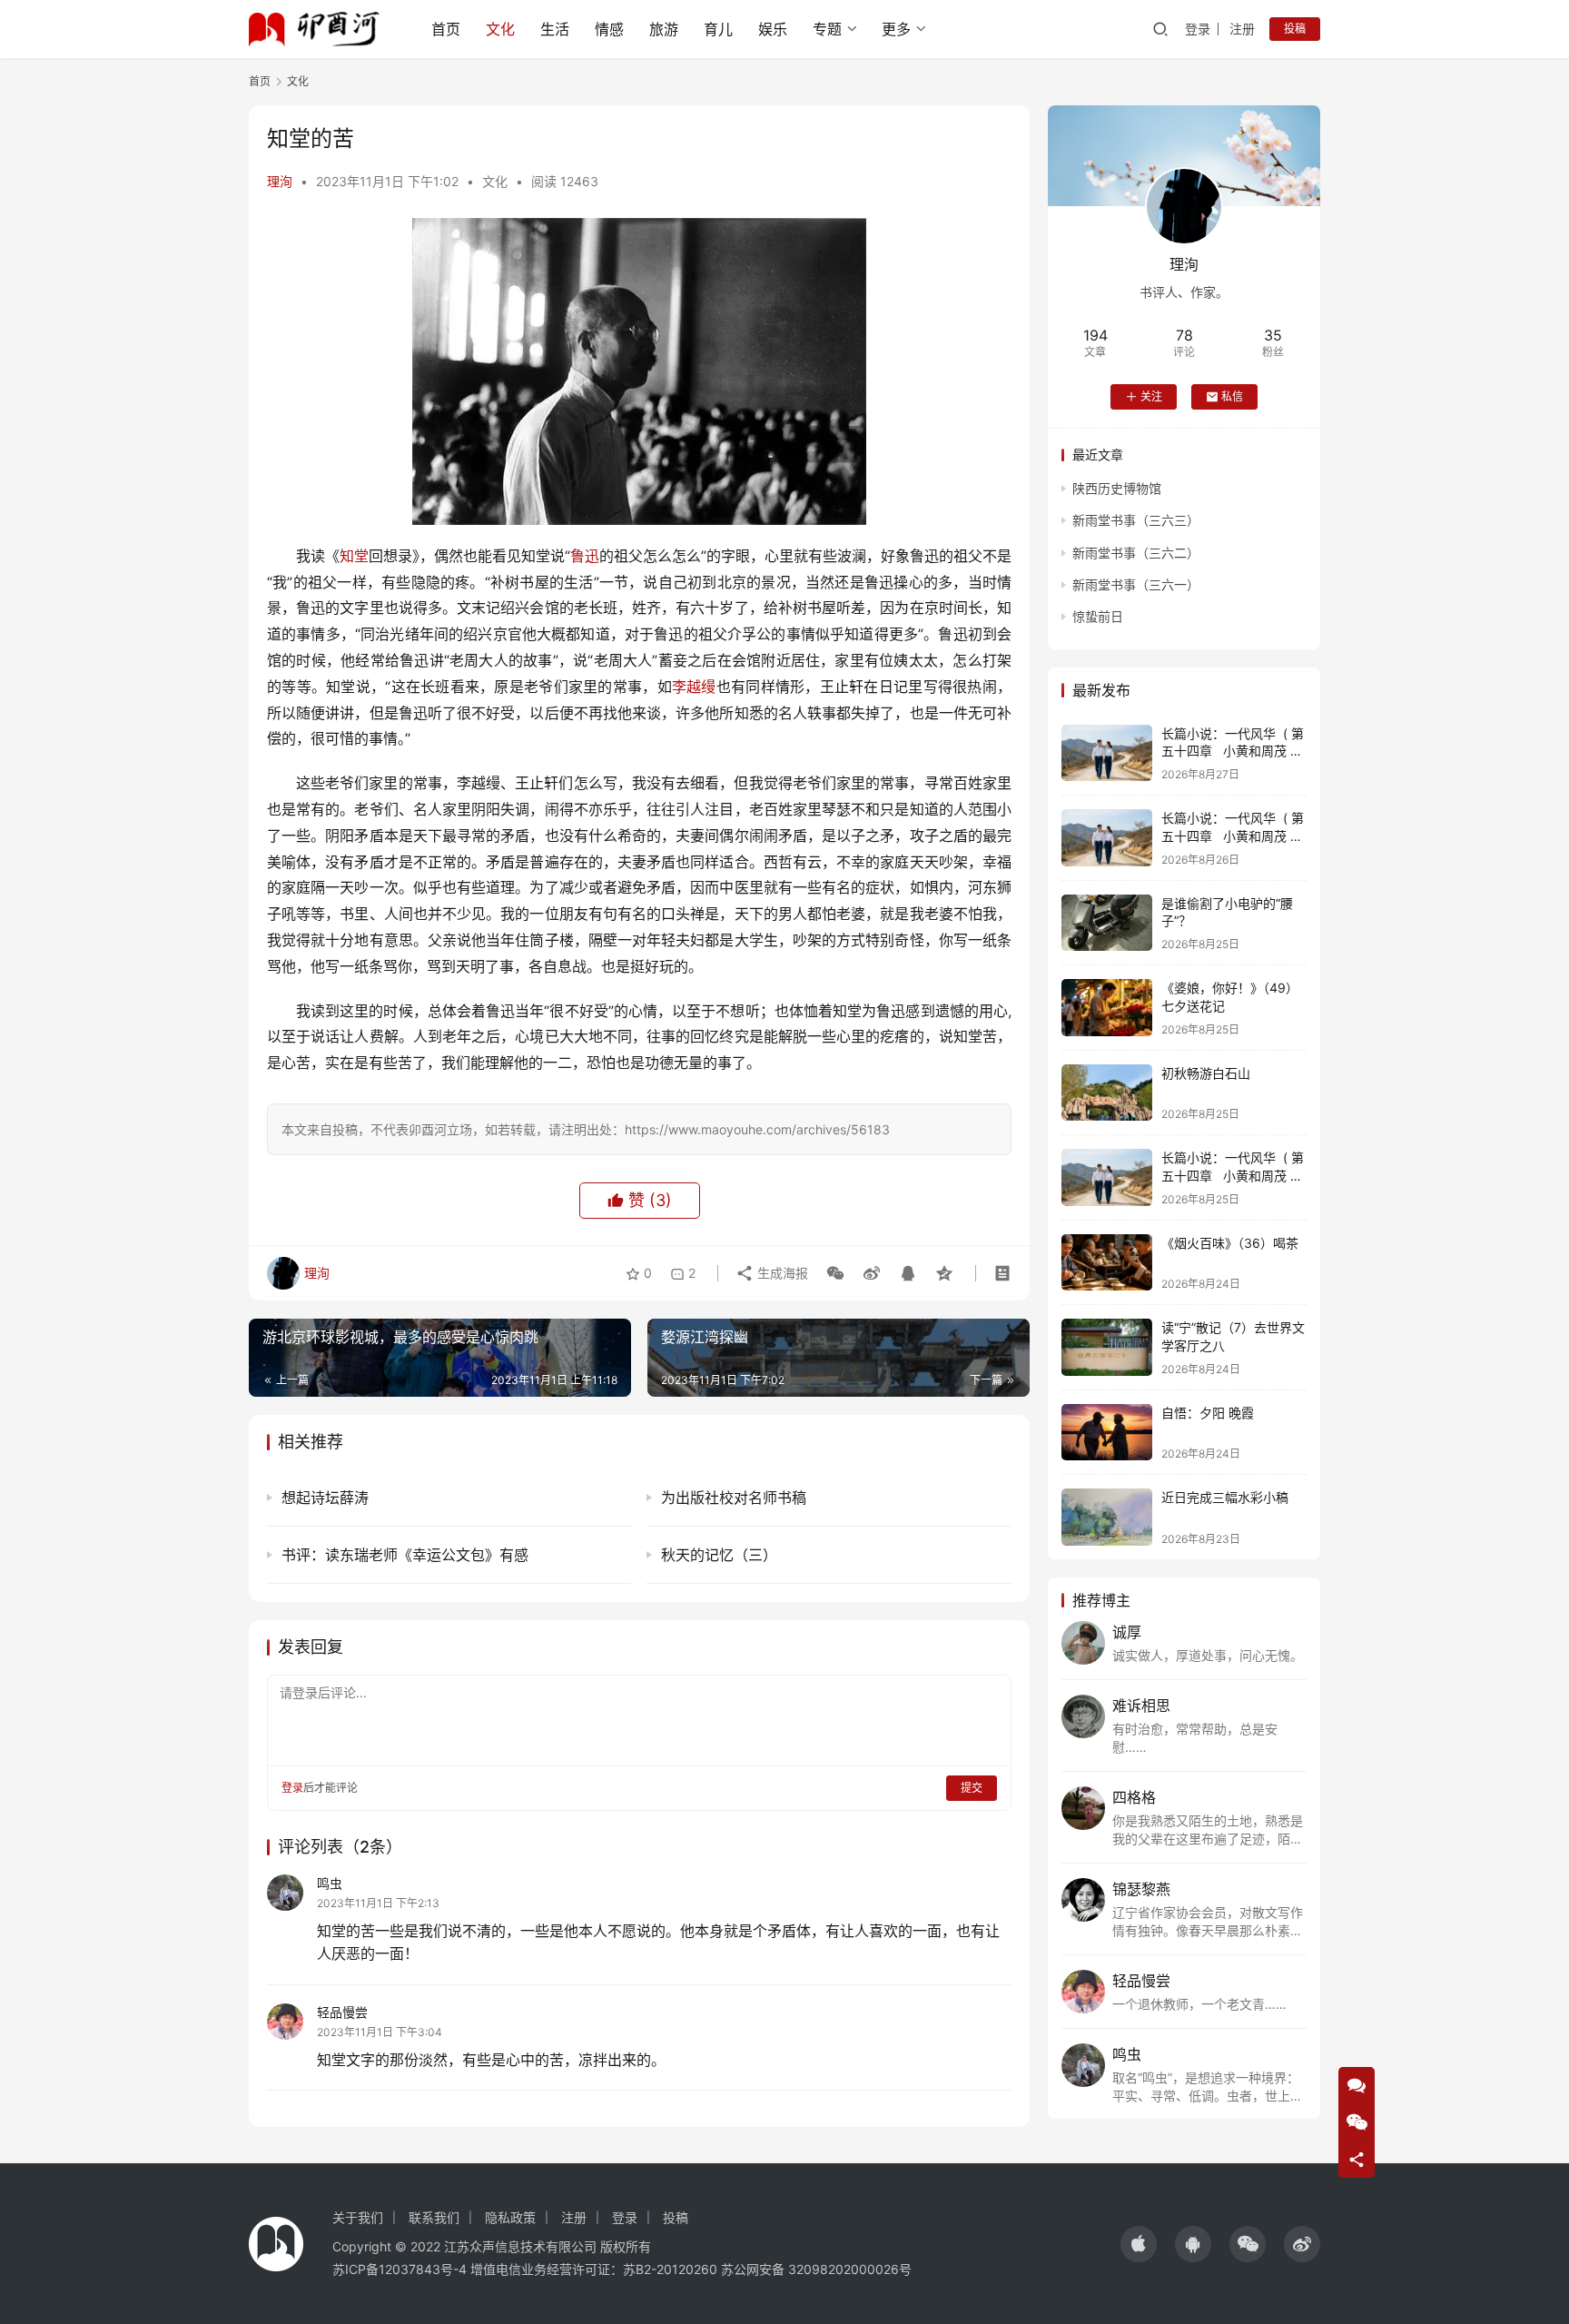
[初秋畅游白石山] (1107, 1093)
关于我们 (358, 2217)
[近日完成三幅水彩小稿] (1107, 1517)
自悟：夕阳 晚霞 (1208, 1413)
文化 (500, 29)
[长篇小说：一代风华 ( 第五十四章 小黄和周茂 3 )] (1107, 753)
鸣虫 (330, 1883)
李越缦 (694, 687)
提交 (972, 1788)
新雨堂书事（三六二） (1136, 553)
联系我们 (434, 2217)
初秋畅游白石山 (1206, 1073)
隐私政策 (510, 2217)
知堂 (354, 556)
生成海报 (781, 1273)
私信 (1232, 396)
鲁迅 (585, 556)
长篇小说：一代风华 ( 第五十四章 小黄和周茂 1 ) (1233, 1175)
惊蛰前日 (1098, 616)
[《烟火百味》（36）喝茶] (1107, 1263)
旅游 (664, 29)
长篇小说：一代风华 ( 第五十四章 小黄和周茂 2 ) (1233, 836)
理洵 (280, 181)
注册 (1242, 29)
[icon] (1139, 2244)
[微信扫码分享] (835, 1273)
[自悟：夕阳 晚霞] (1107, 1433)
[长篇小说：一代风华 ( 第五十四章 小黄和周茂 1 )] (1107, 1177)
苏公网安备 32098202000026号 (816, 2269)
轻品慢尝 (342, 2012)
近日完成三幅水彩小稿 (1225, 1497)
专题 (827, 29)
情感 (609, 29)
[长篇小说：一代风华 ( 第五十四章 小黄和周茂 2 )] (1107, 838)
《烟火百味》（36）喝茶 (1230, 1243)
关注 (1151, 396)
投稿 (1295, 29)
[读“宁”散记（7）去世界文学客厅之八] (1107, 1347)
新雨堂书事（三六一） (1136, 584)
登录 (1198, 29)
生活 (555, 29)
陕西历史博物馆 (1117, 488)
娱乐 (773, 29)
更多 (896, 29)
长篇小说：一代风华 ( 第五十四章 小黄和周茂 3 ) (1233, 751)
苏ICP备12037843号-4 (400, 2269)
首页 (446, 29)
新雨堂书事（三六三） (1136, 520)
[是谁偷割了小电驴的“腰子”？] (1107, 923)
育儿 (718, 29)
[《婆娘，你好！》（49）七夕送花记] (1107, 1008)
